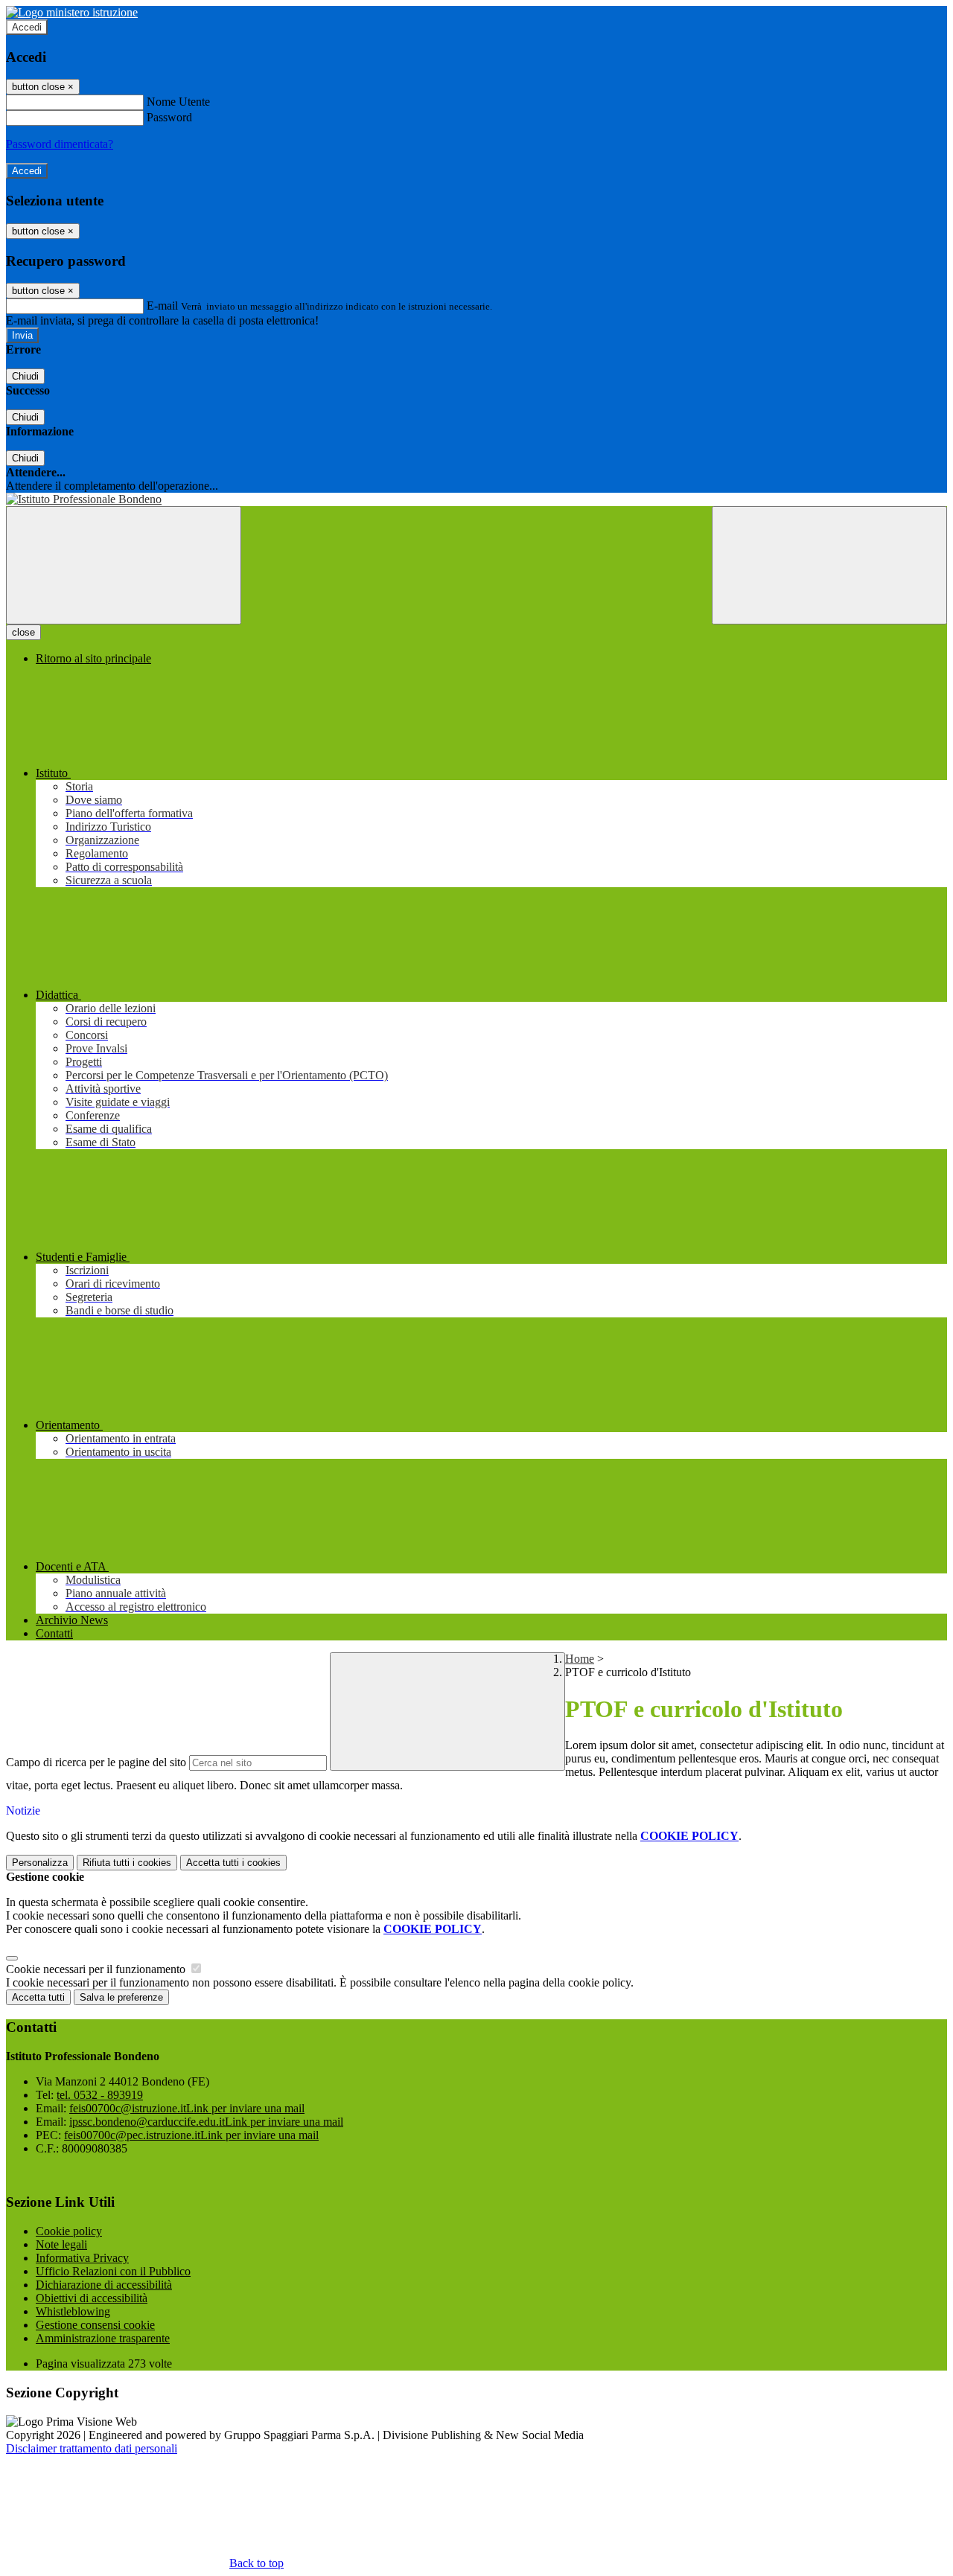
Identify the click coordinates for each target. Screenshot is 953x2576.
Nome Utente (178, 102)
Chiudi (25, 376)
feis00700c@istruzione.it (187, 2108)
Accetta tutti (233, 1863)
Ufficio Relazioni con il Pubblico (113, 2271)
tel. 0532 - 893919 (100, 2095)
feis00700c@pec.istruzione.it (191, 2135)
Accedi (27, 27)
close (23, 632)
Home (580, 1659)
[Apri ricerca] (829, 565)
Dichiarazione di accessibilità (104, 2285)
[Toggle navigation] (124, 565)
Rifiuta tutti (127, 1863)
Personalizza (40, 1863)
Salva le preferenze (121, 1997)
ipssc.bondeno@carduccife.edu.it (206, 2122)
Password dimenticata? (60, 144)
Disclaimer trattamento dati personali (92, 2448)
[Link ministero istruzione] (72, 12)
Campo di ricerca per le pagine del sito (96, 1762)
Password (169, 117)
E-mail (162, 306)
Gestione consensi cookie (95, 2325)
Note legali (61, 2244)
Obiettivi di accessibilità (92, 2298)
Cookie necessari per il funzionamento (97, 1969)
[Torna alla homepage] (476, 499)
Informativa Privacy (82, 2258)
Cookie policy (69, 2231)
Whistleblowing (73, 2311)
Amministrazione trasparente (103, 2338)
